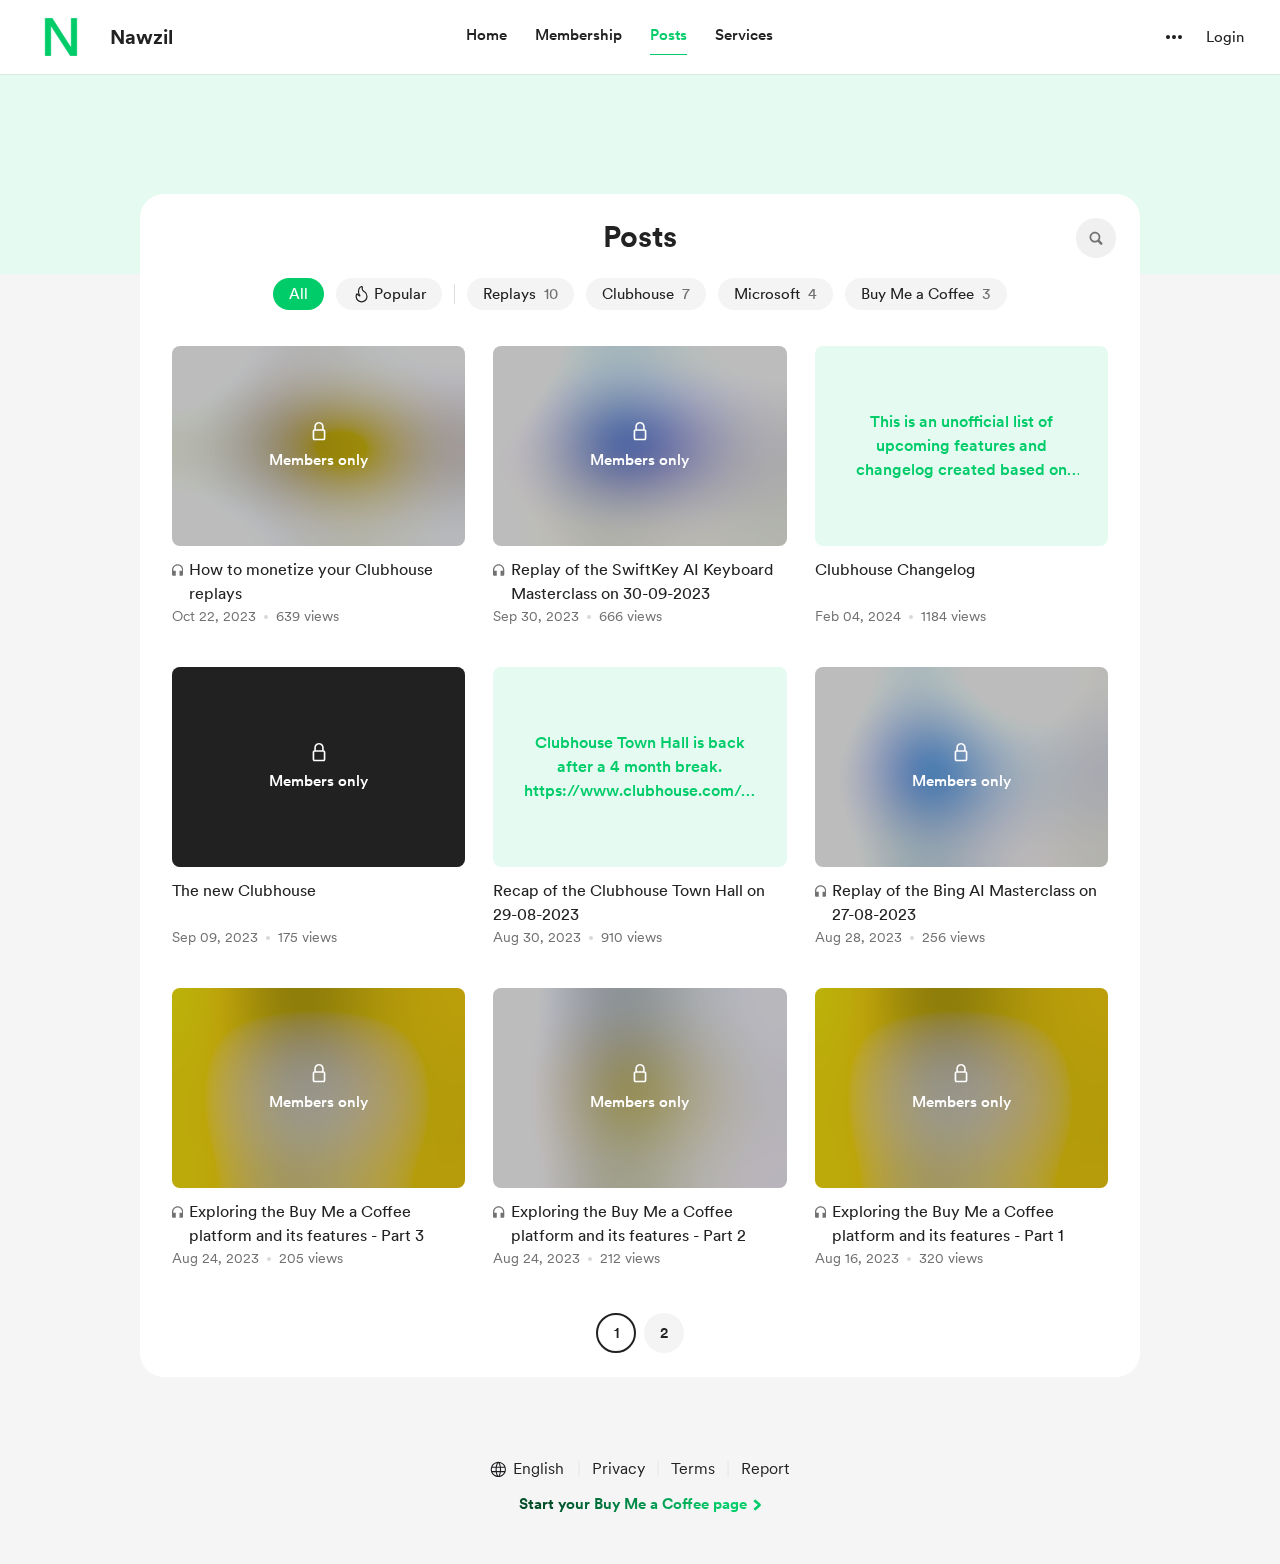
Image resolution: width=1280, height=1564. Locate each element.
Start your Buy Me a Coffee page (633, 1504)
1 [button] (616, 1333)
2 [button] (664, 1333)
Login (1225, 37)
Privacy (618, 1468)
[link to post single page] (318, 488)
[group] (318, 488)
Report (765, 1468)
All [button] (298, 294)
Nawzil (141, 37)
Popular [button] (400, 294)
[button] (486, 36)
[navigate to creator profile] (61, 37)
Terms (693, 1468)
